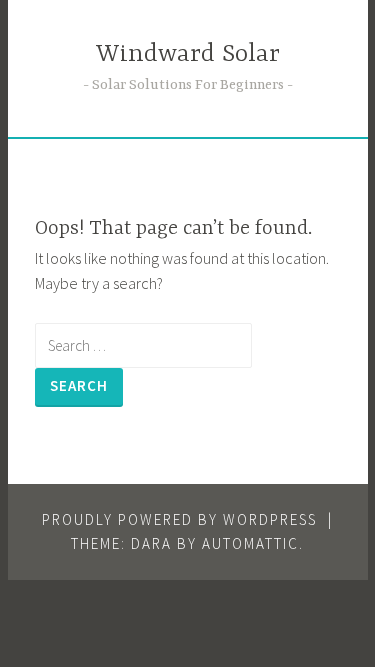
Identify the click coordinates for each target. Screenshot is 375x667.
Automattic (250, 543)
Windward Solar (188, 54)
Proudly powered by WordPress (179, 519)
